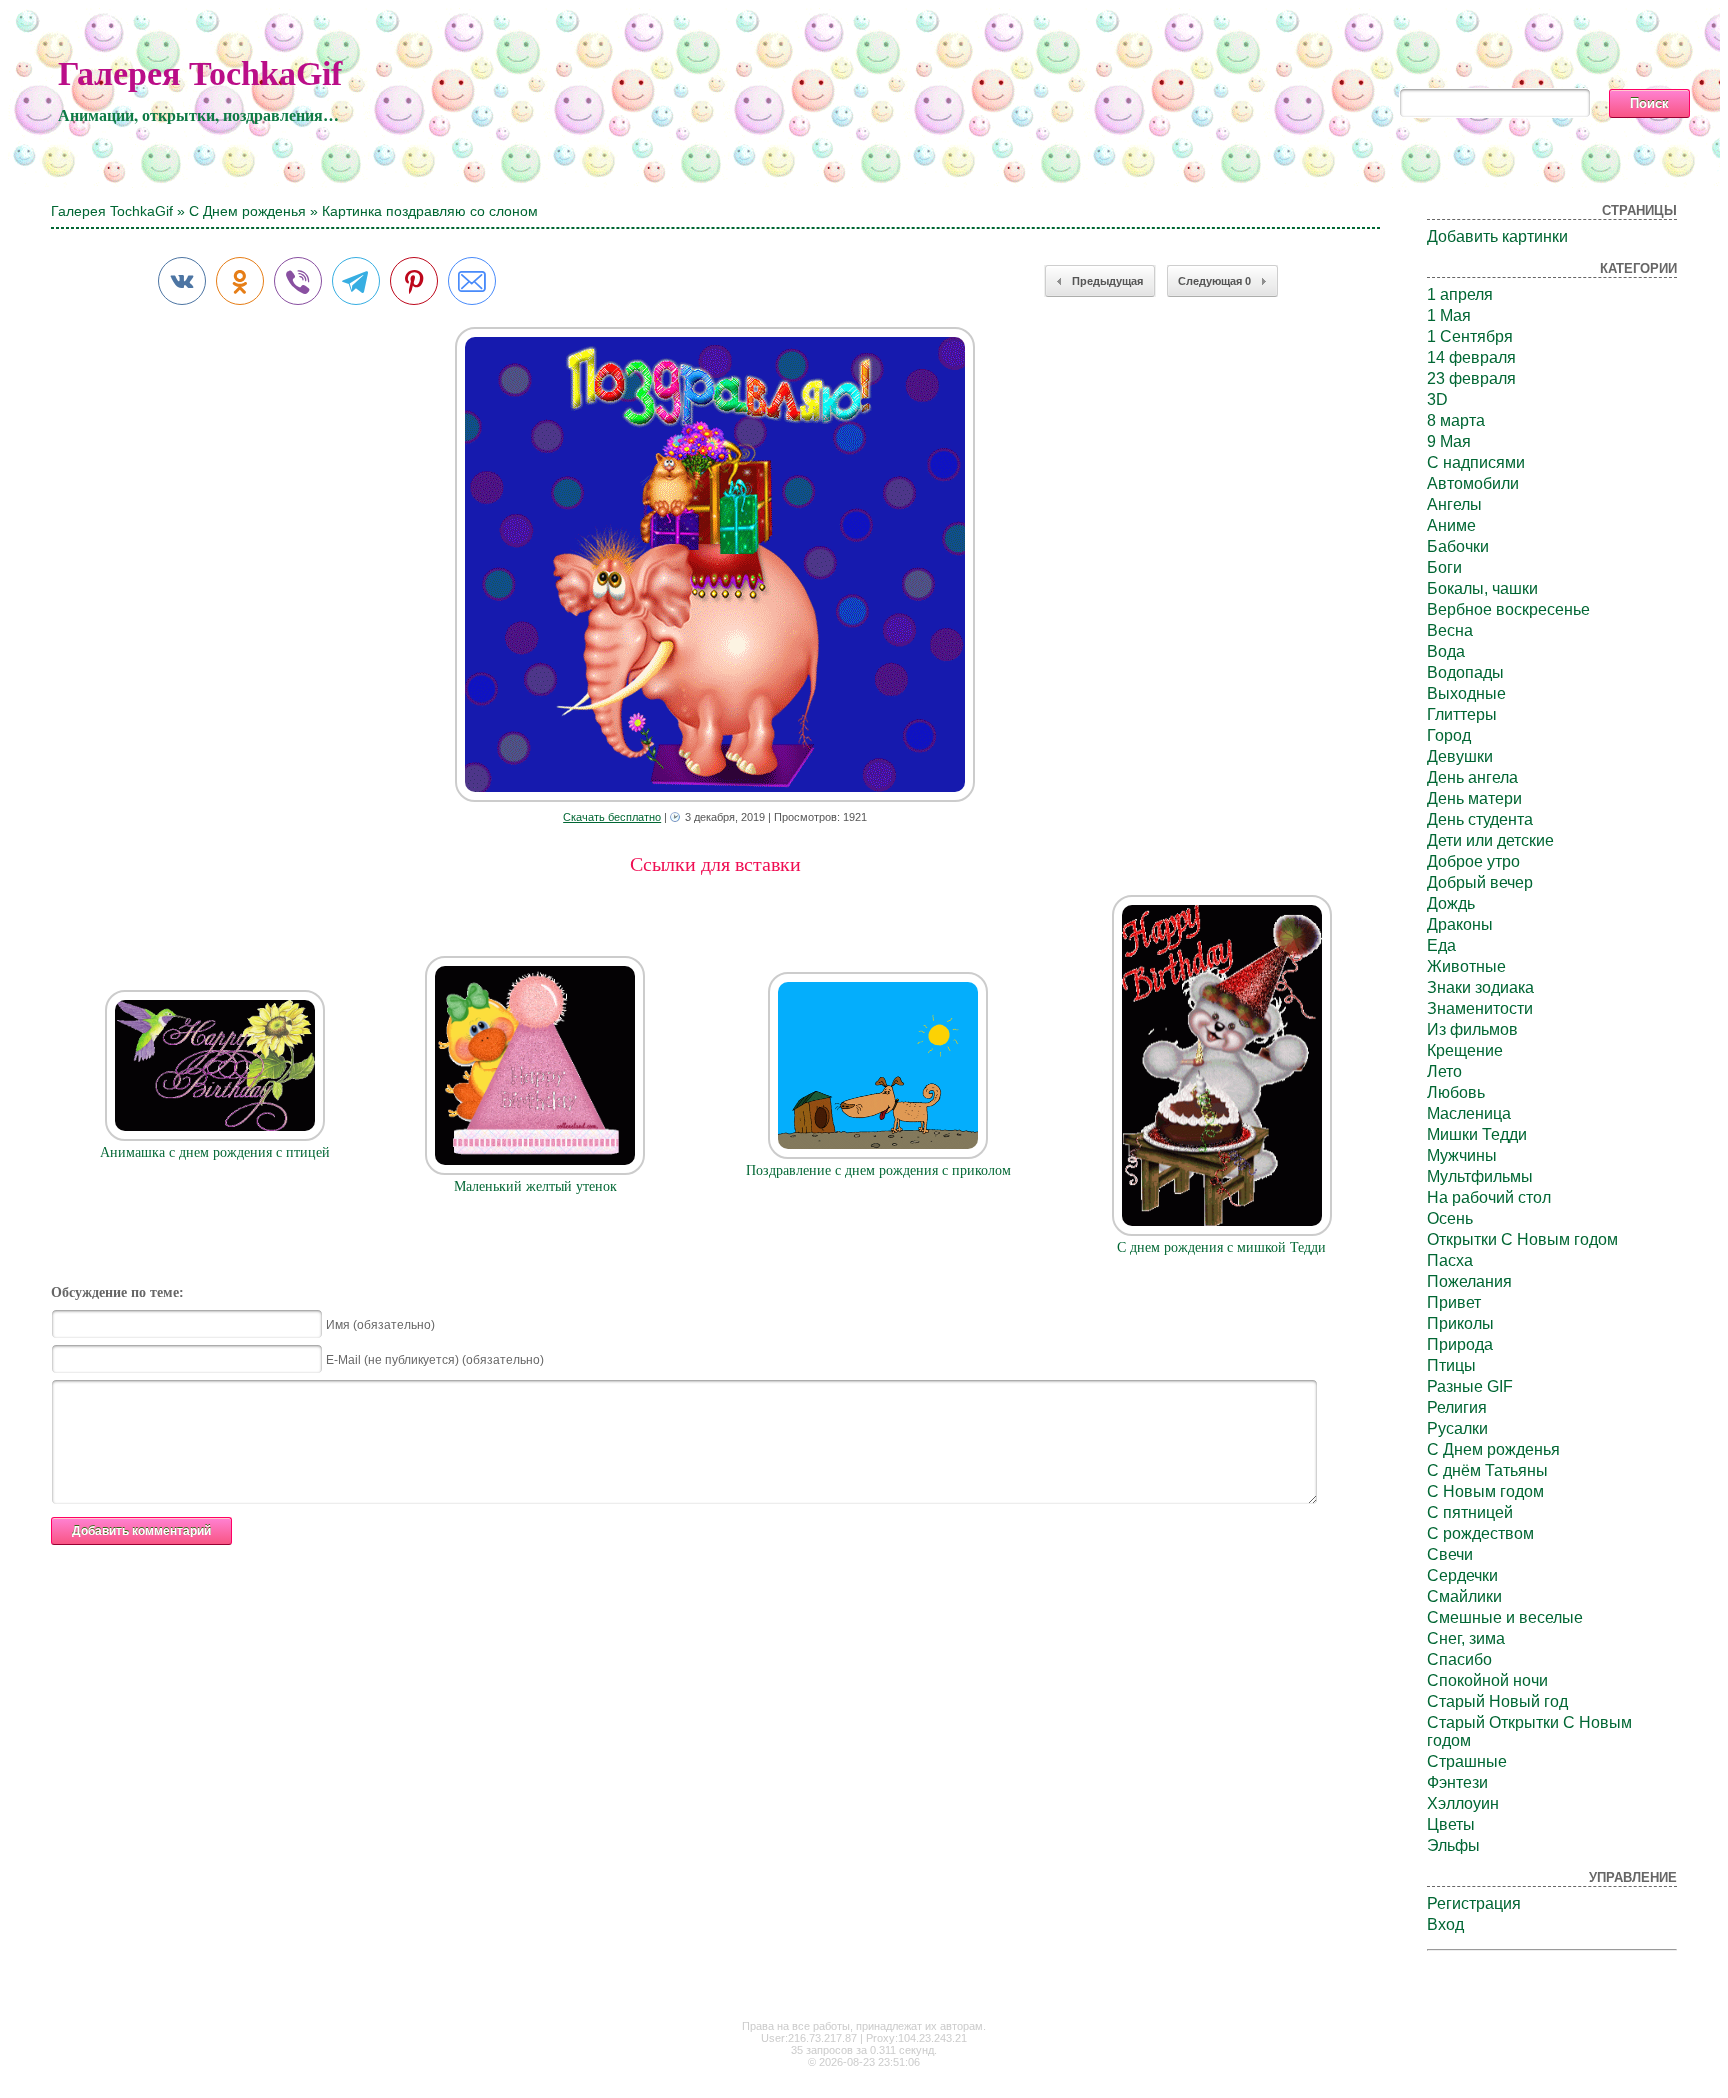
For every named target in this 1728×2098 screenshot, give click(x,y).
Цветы (1451, 1824)
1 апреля (1460, 294)
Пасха (1450, 1260)
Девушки (1460, 756)
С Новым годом (1485, 1491)
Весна (1450, 630)
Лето (1444, 1071)
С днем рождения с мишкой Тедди (1221, 1247)
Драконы (1460, 924)
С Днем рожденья (247, 211)
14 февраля (1471, 357)
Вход (1445, 1924)
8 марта (1456, 420)
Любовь (1456, 1092)
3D (1437, 399)
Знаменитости (1480, 1008)
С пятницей (1470, 1512)
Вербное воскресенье (1508, 609)
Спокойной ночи (1487, 1680)
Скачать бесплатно (612, 817)
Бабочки (1458, 546)
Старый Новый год (1497, 1701)
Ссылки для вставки (715, 864)
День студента (1480, 819)
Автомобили (1473, 483)
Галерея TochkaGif (200, 73)
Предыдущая (1107, 281)
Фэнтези (1457, 1782)
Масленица (1469, 1113)
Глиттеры (1462, 714)
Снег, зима (1466, 1638)
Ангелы (1454, 504)
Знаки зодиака (1480, 987)
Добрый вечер (1480, 882)
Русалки (1457, 1428)
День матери (1474, 798)
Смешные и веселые (1505, 1617)
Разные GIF (1470, 1386)
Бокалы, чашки (1482, 588)
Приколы (1460, 1323)
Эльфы (1453, 1845)
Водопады (1465, 672)
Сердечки (1462, 1575)
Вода (1446, 651)
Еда (1441, 945)
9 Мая (1449, 441)
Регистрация (1474, 1903)
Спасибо (1459, 1659)
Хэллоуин (1463, 1803)
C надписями (1476, 462)
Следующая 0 (1214, 281)
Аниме (1451, 525)
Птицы (1451, 1365)
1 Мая (1449, 315)
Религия (1457, 1407)
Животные (1466, 966)
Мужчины (1462, 1155)
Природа (1460, 1344)
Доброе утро (1473, 861)
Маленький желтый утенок (535, 1186)
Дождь (1451, 903)
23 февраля (1471, 378)
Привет (1454, 1302)
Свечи (1450, 1554)
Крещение (1465, 1050)
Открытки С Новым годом (1522, 1239)
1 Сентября (1470, 336)
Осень (1450, 1218)
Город (1449, 735)
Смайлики (1464, 1596)
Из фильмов (1472, 1029)
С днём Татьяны (1487, 1470)
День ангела (1472, 777)
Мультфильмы (1480, 1176)
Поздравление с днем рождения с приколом (878, 1170)
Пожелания (1469, 1281)
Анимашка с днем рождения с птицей (215, 1152)
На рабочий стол (1489, 1197)
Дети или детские (1490, 840)
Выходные (1466, 693)
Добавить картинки (1497, 236)
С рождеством (1480, 1533)
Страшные (1467, 1761)
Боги (1444, 567)
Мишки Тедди (1477, 1134)
